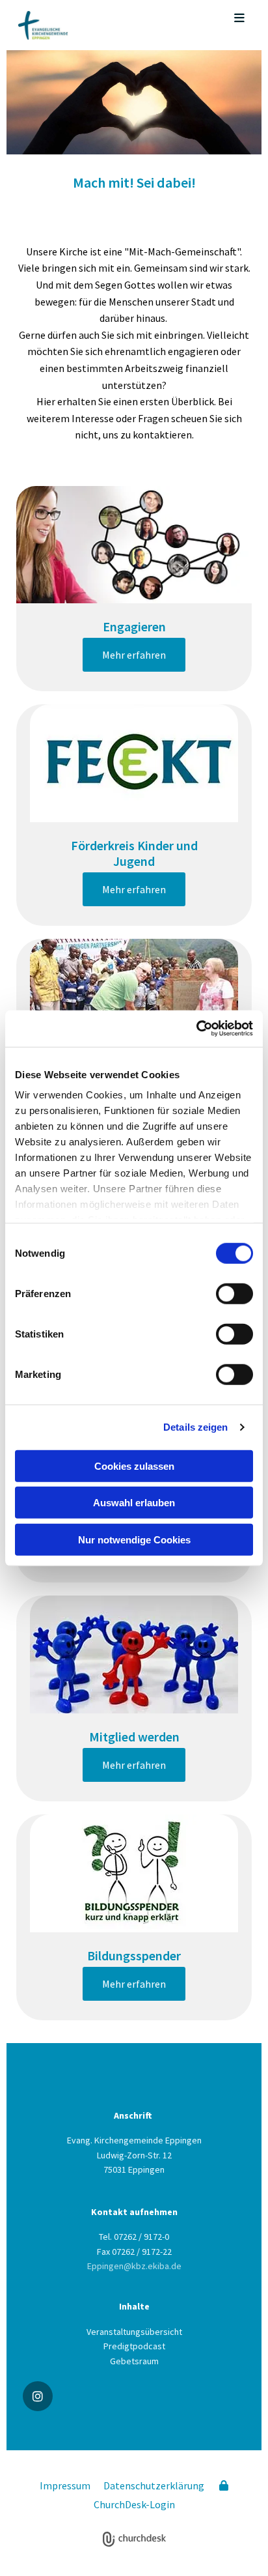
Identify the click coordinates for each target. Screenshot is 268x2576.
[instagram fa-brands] (38, 2396)
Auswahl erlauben (134, 1503)
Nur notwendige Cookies (134, 1539)
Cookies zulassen (134, 1466)
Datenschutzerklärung (154, 2485)
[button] (230, 19)
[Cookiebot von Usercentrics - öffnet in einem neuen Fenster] (196, 1029)
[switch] (235, 1293)
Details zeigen (195, 1427)
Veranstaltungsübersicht (134, 2332)
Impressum (65, 2485)
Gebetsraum (134, 2361)
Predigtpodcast (134, 2346)
